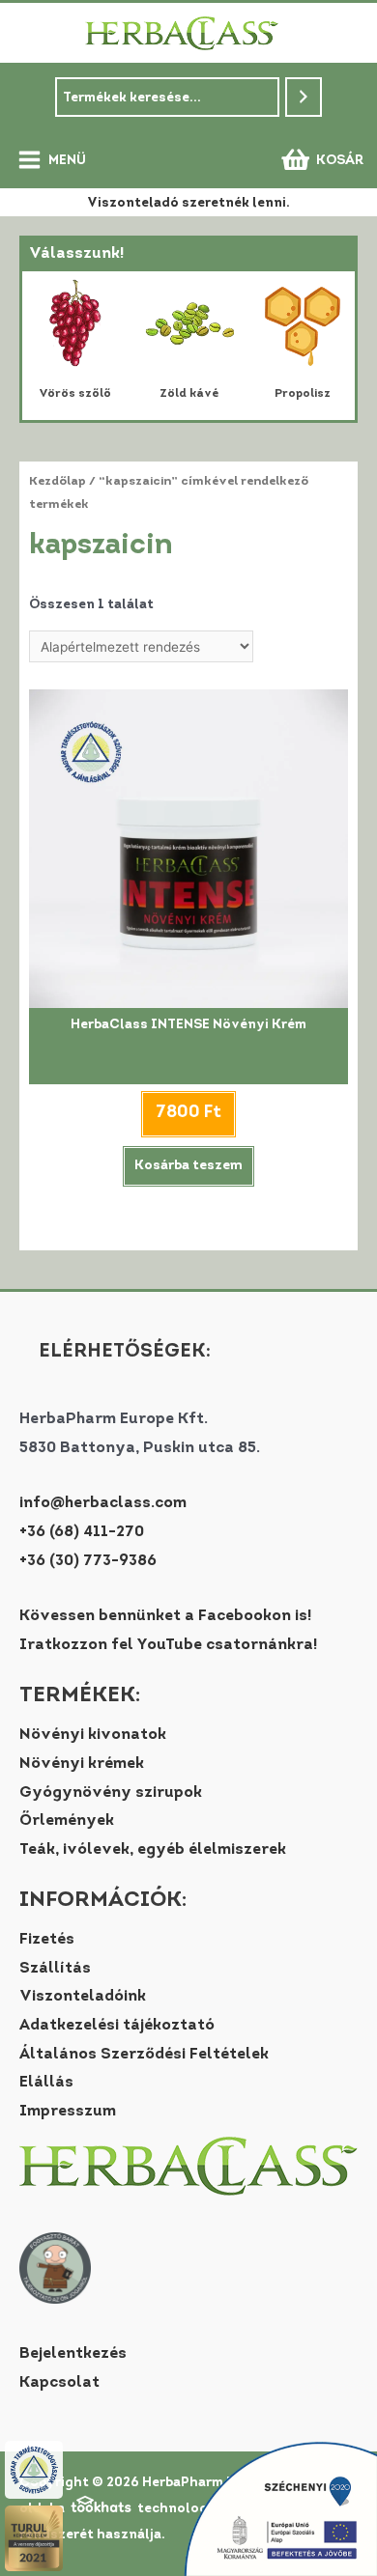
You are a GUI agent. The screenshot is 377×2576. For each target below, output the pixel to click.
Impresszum (68, 2112)
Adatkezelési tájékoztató (117, 2026)
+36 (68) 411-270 (82, 1532)
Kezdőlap (58, 482)
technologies (179, 2509)
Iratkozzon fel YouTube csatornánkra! (168, 1645)
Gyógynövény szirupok (111, 1793)
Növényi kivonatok (93, 1735)
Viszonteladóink (83, 1997)
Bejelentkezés (73, 2354)
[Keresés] (304, 97)
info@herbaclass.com (103, 1503)
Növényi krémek (82, 1764)
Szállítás (55, 1969)
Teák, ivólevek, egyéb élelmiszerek (153, 1850)
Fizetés (47, 1940)
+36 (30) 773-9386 (88, 1561)
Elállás (46, 2083)
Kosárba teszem (188, 1166)
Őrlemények (67, 1821)
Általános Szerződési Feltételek (144, 2055)
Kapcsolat (59, 2383)
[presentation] (45, 346)
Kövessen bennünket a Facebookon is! (165, 1616)
